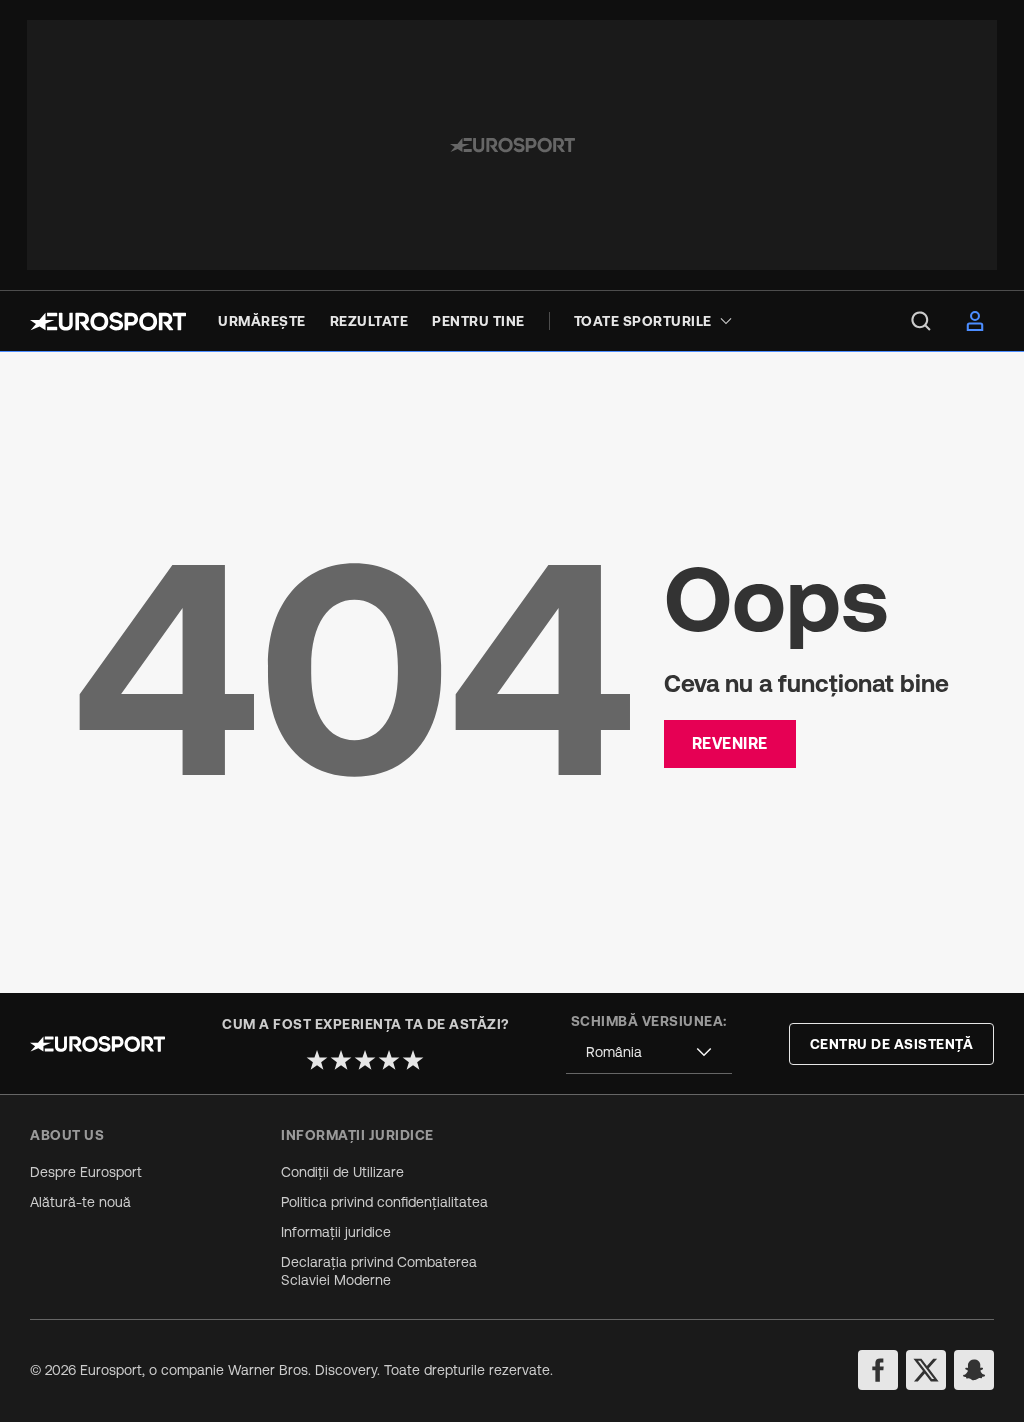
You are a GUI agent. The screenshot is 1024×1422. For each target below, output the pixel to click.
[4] (389, 1060)
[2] (341, 1060)
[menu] (921, 321)
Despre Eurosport (86, 1172)
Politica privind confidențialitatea (384, 1202)
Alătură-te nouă (80, 1202)
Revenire (730, 743)
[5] (413, 1060)
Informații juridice (336, 1232)
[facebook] (878, 1370)
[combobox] (649, 1052)
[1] (317, 1060)
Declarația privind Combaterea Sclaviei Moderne (379, 1271)
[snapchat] (974, 1370)
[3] (365, 1060)
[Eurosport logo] (108, 321)
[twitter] (926, 1370)
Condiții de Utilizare (342, 1172)
